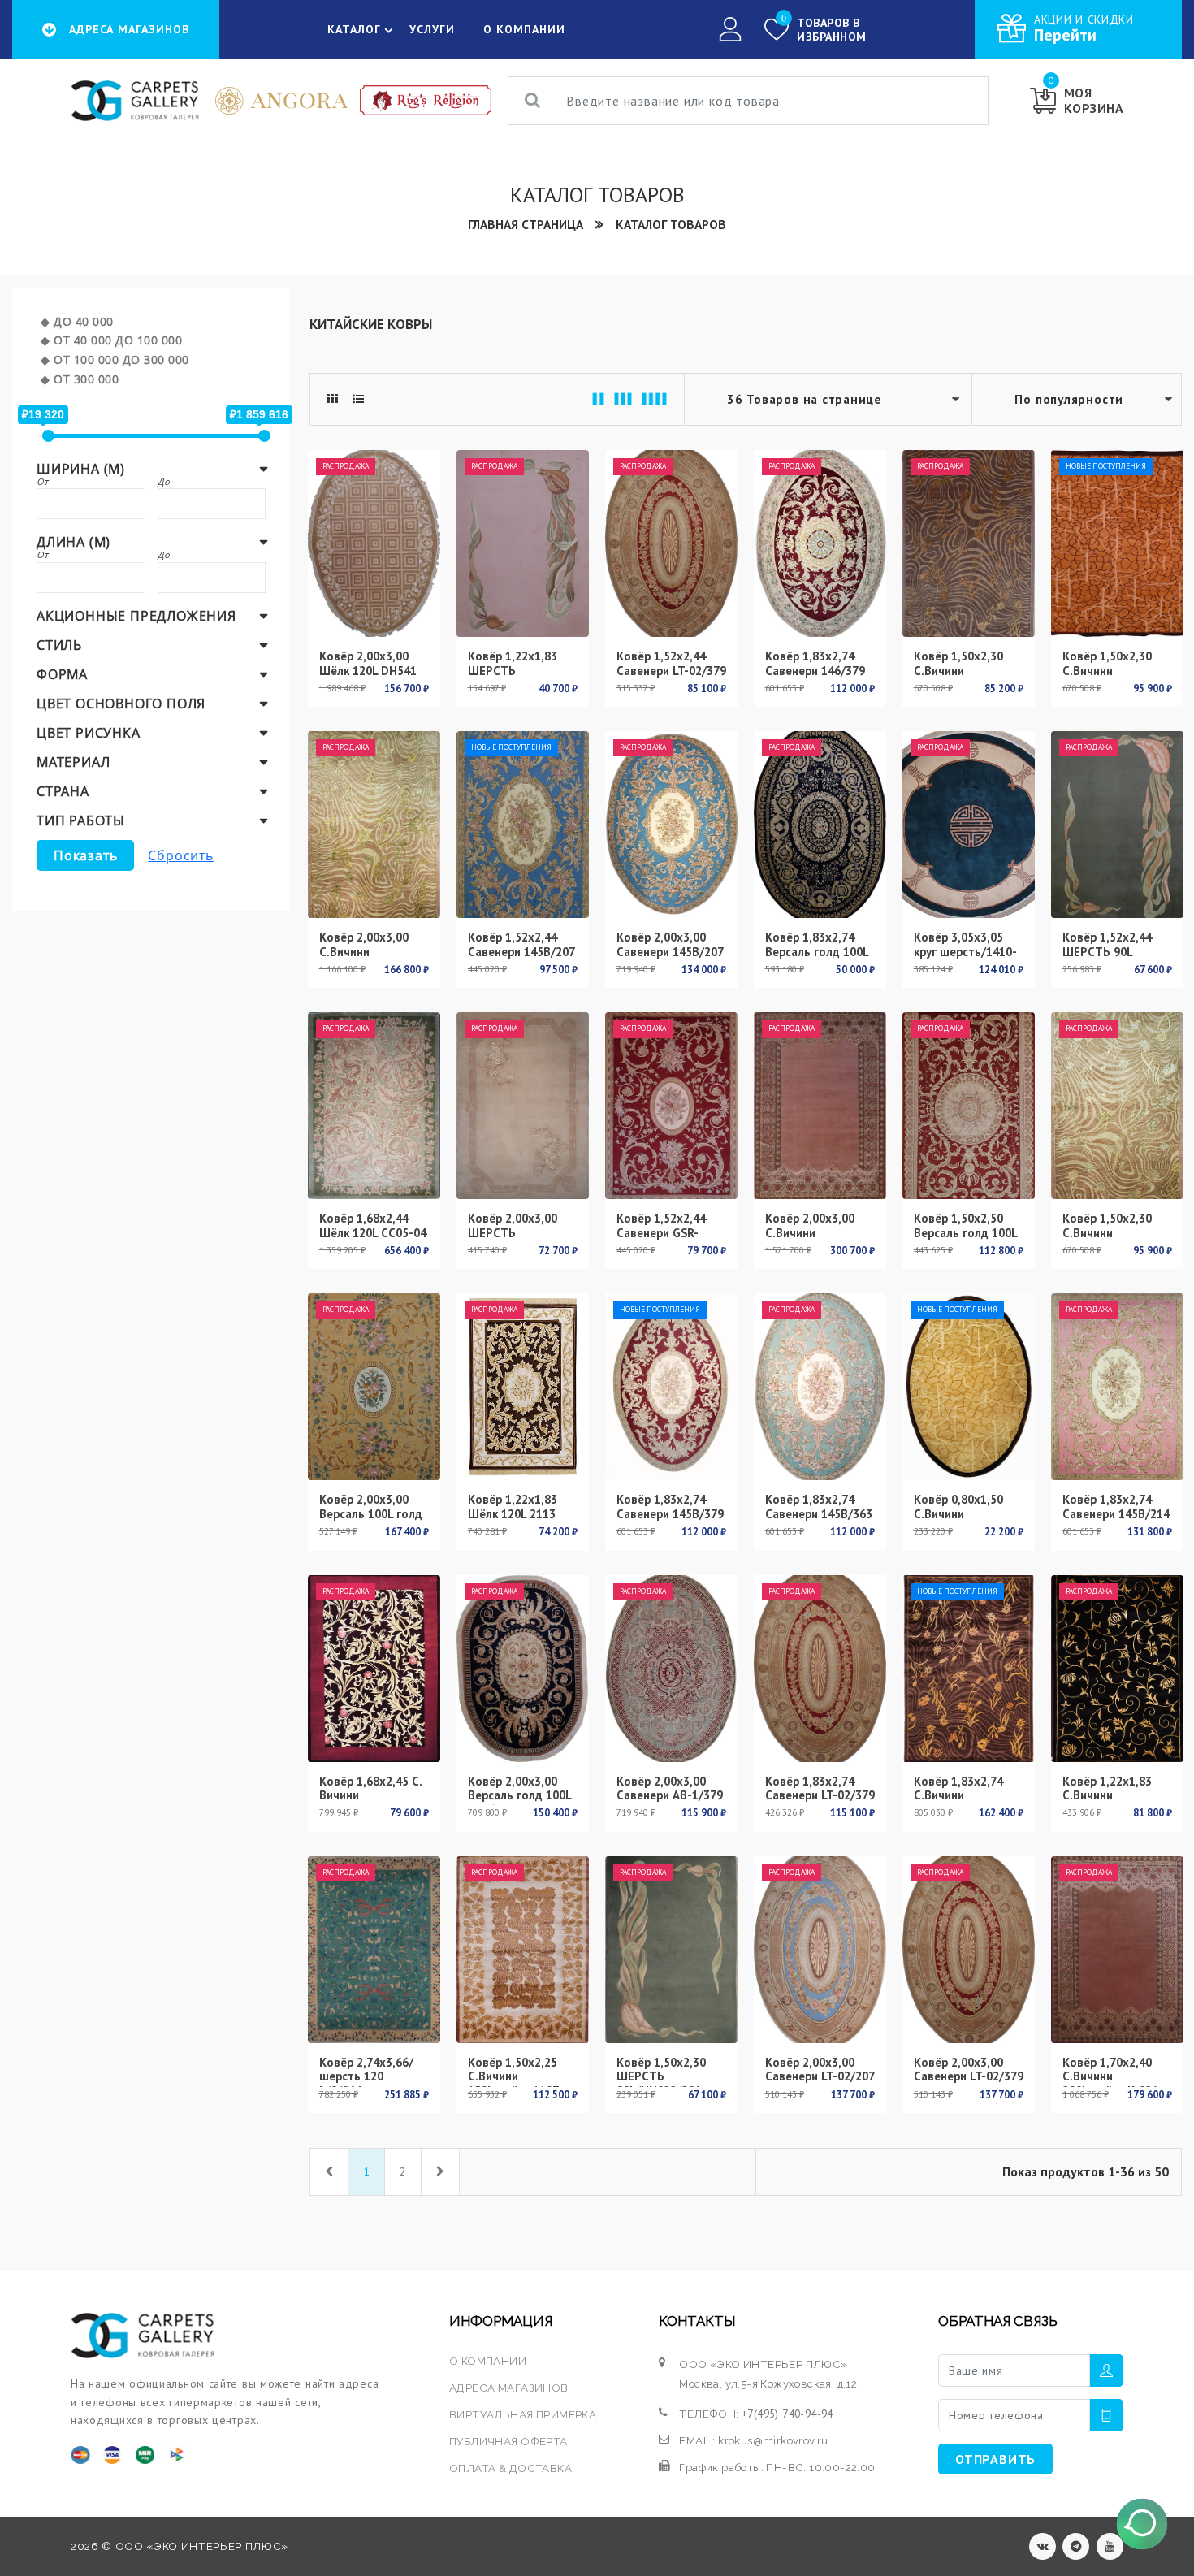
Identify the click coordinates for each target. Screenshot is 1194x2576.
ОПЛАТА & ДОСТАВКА (510, 2468)
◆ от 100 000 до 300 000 (115, 359)
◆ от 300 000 (80, 379)
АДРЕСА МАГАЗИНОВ (508, 2388)
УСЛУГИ (432, 29)
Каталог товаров (671, 224)
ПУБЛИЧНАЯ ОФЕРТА (508, 2441)
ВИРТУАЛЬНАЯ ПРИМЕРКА (523, 2414)
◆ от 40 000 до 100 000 (111, 340)
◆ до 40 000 (77, 321)
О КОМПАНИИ (524, 29)
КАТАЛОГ (354, 29)
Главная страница (526, 224)
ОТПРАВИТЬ (995, 2459)
